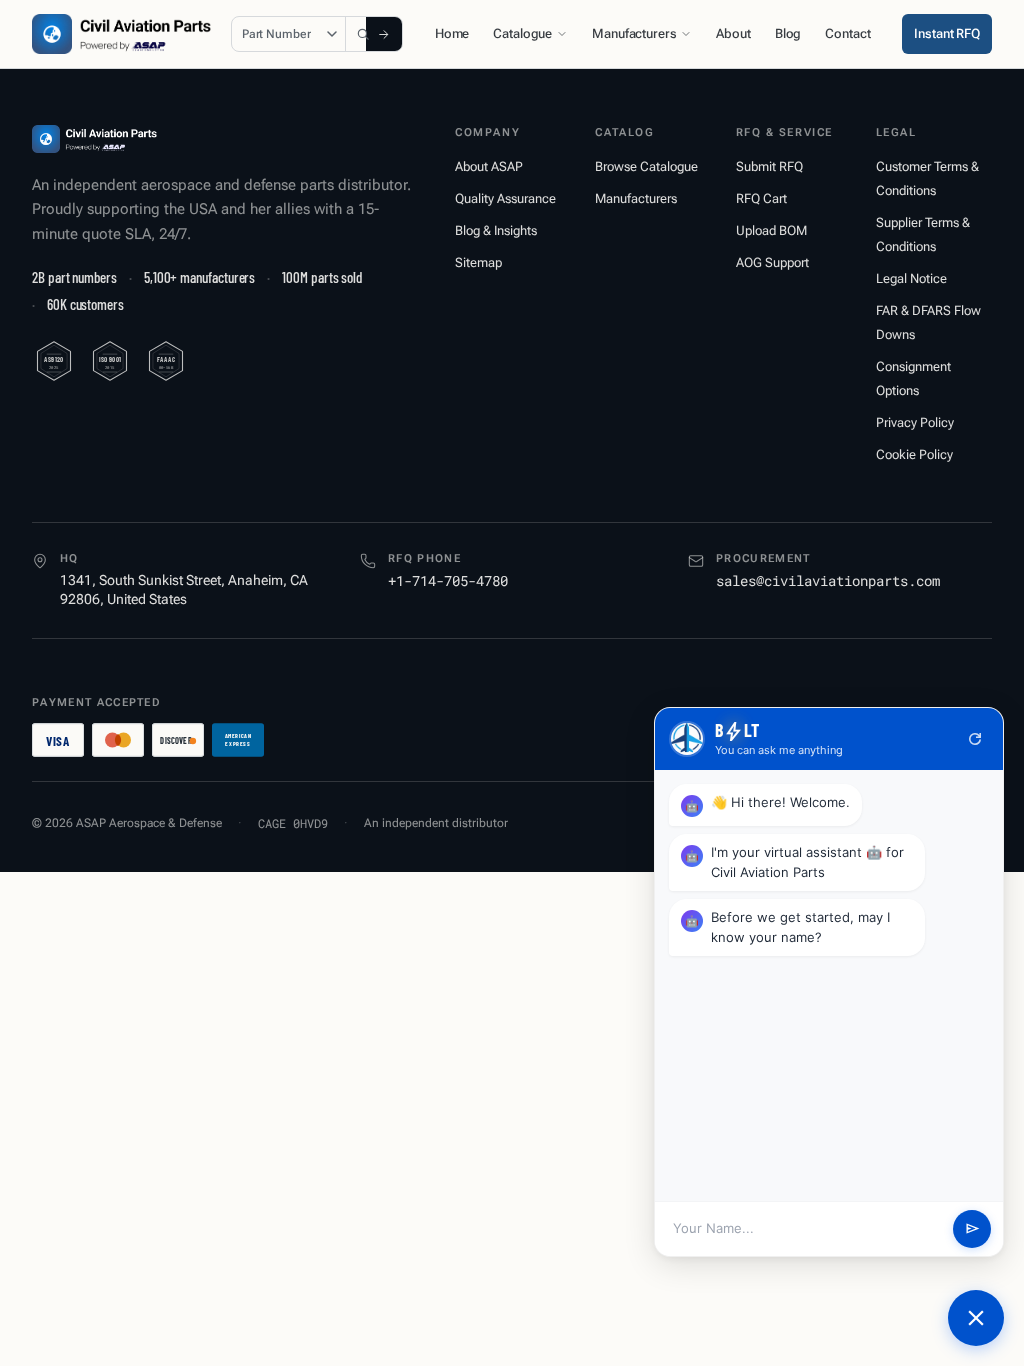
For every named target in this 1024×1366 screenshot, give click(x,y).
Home (452, 33)
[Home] (94, 139)
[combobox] (365, 34)
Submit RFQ (769, 166)
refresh (975, 739)
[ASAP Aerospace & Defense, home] (121, 34)
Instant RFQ (947, 33)
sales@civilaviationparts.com (828, 580)
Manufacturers (634, 33)
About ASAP (489, 166)
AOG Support (772, 262)
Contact (847, 33)
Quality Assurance (505, 198)
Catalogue (522, 33)
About (733, 33)
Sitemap (478, 262)
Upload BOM (771, 230)
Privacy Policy (915, 422)
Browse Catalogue (646, 166)
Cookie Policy (914, 454)
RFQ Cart (761, 198)
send (972, 1228)
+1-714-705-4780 (448, 580)
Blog (788, 33)
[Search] (384, 34)
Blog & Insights (496, 230)
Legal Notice (911, 278)
